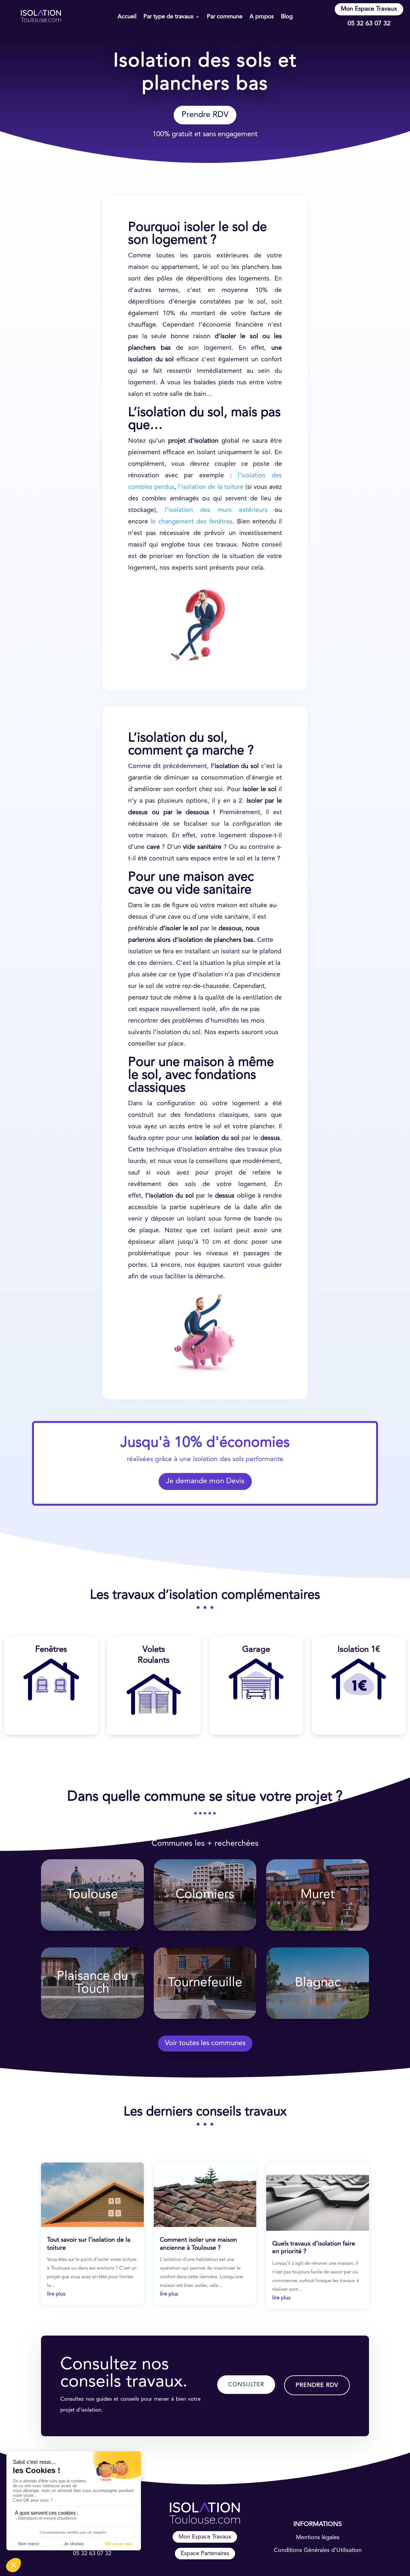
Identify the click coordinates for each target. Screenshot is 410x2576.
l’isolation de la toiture (211, 487)
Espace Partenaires (205, 2554)
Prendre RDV (205, 115)
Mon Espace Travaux (369, 9)
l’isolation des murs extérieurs (216, 510)
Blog (287, 17)
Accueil (127, 17)
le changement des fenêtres (192, 522)
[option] (51, 1685)
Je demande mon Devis (205, 1481)
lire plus (56, 2294)
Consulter (246, 2385)
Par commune (225, 17)
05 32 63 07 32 (369, 24)
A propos (262, 17)
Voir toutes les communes (205, 2043)
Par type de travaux (168, 17)
